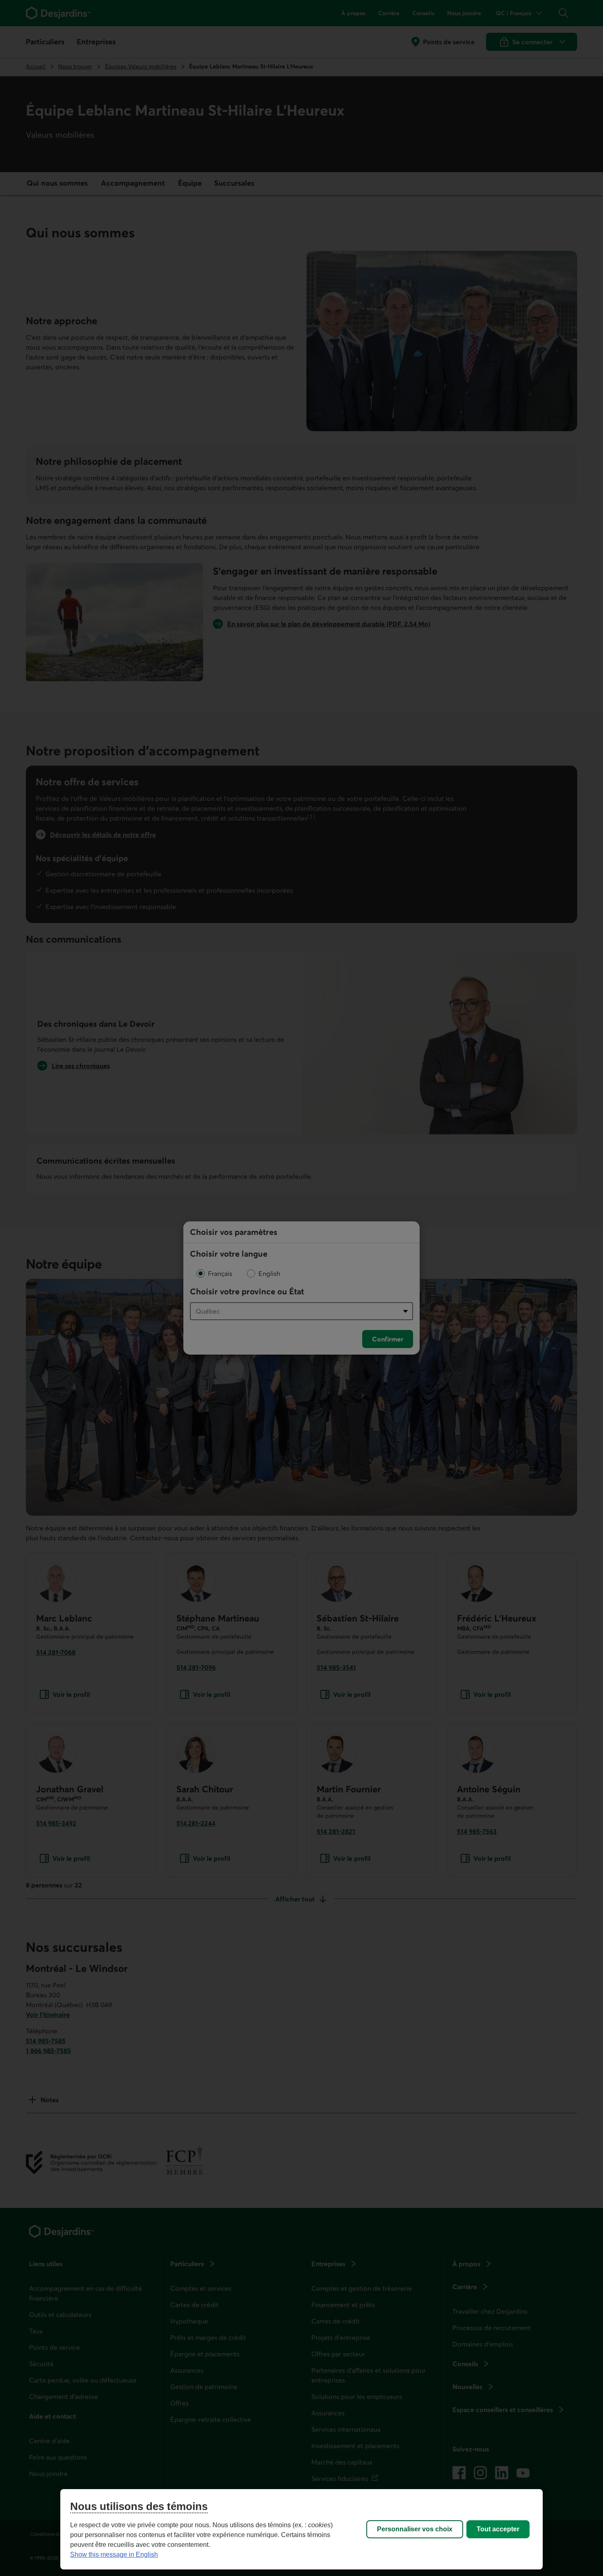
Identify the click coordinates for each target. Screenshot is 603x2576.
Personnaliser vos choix (415, 2529)
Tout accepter (498, 2529)
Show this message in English (114, 2554)
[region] (301, 2529)
